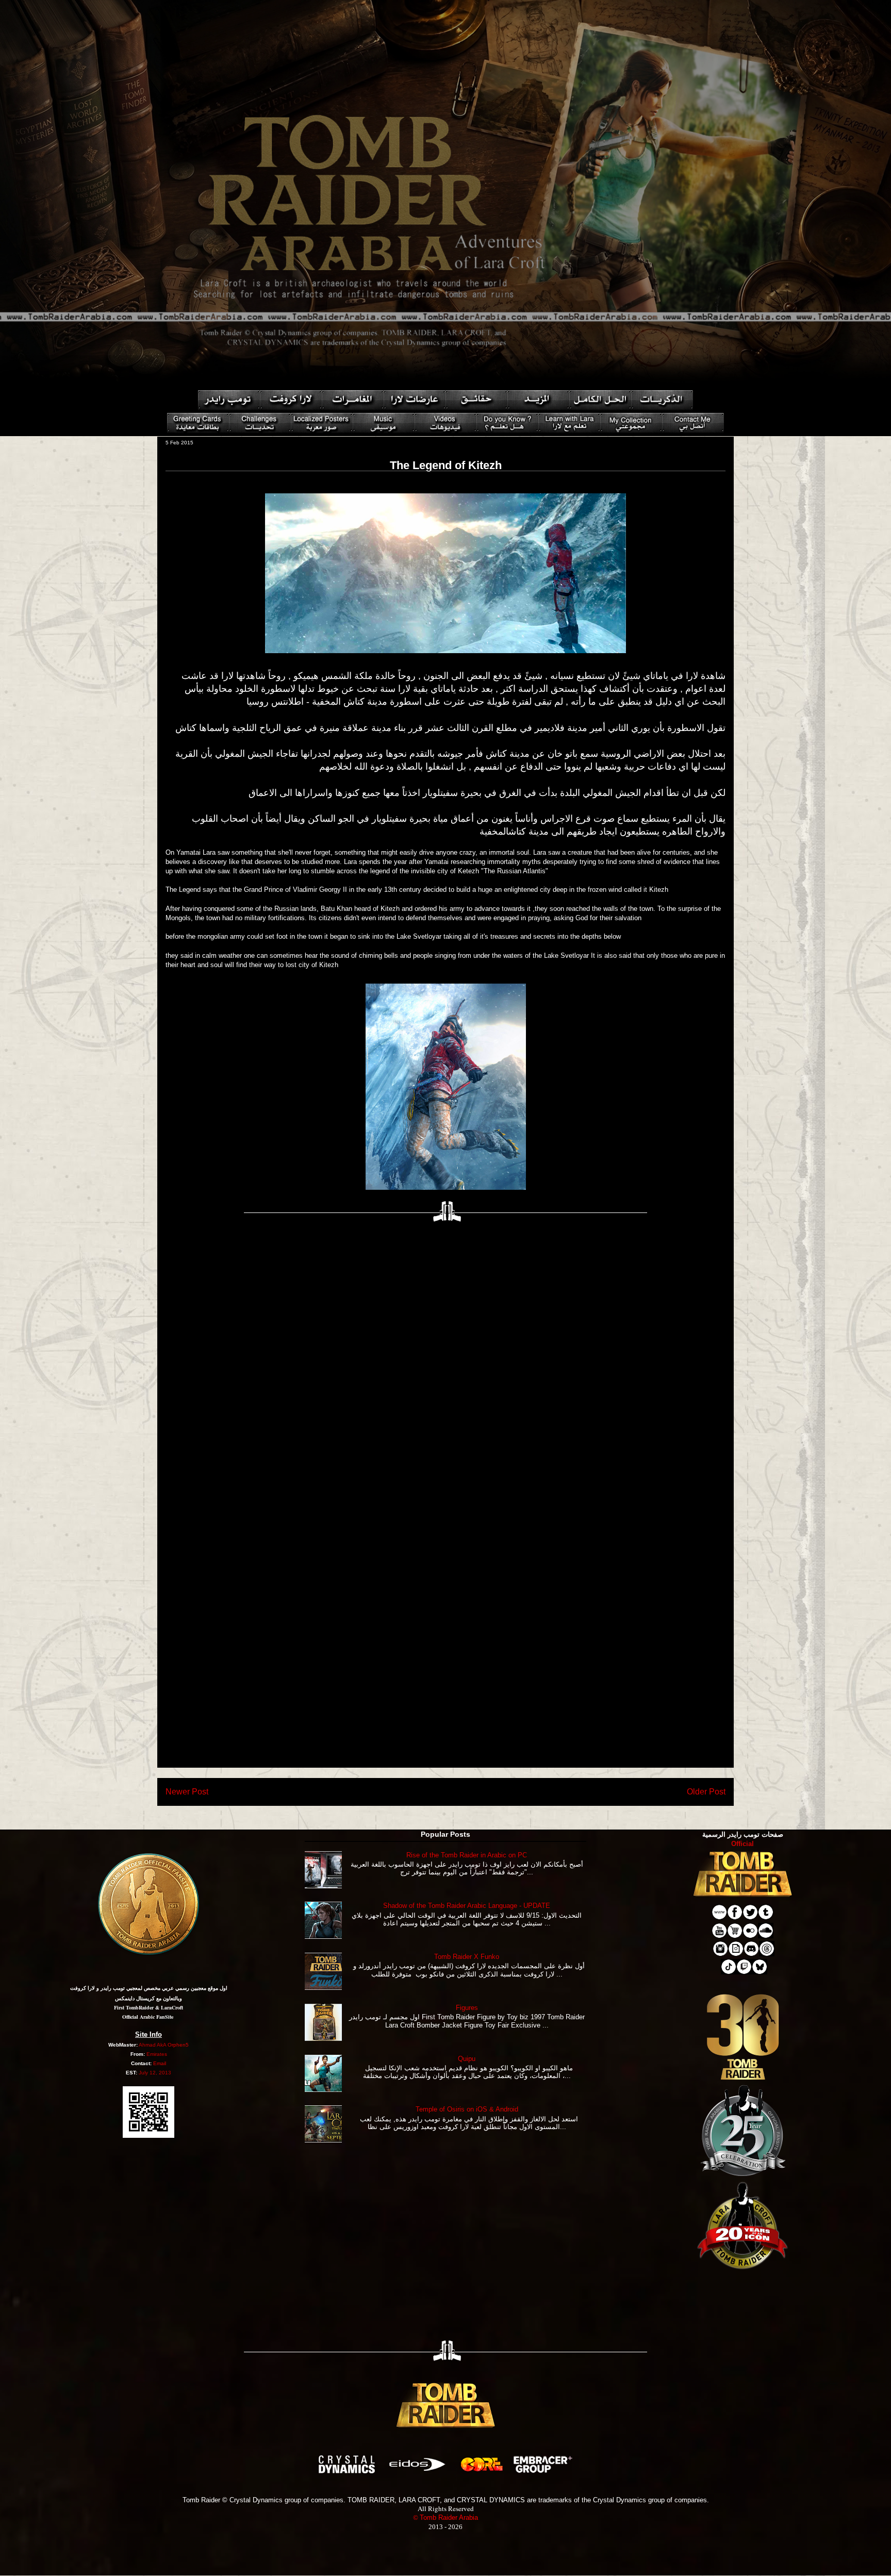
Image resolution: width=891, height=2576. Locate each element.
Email (160, 2063)
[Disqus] (445, 1364)
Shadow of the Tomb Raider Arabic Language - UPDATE (467, 1906)
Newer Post (187, 1792)
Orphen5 (178, 2045)
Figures (467, 2008)
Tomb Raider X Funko (467, 1957)
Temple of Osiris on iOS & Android (467, 2109)
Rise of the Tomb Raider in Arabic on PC (467, 1855)
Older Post (706, 1792)
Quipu (467, 2059)
